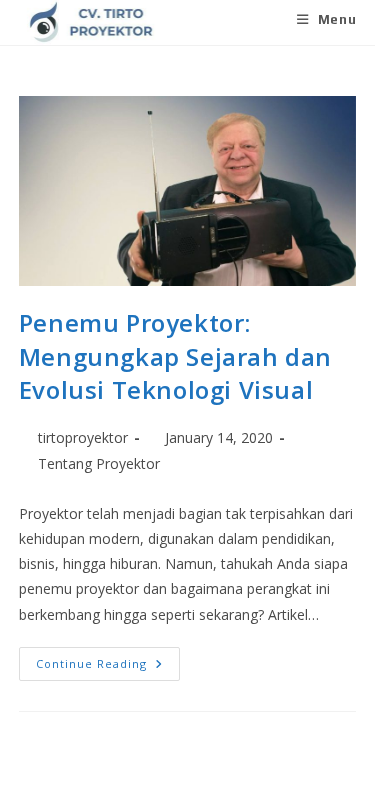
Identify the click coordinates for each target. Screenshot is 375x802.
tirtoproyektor (83, 437)
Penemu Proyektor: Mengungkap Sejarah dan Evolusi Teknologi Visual (175, 356)
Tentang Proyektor (99, 463)
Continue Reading (108, 659)
